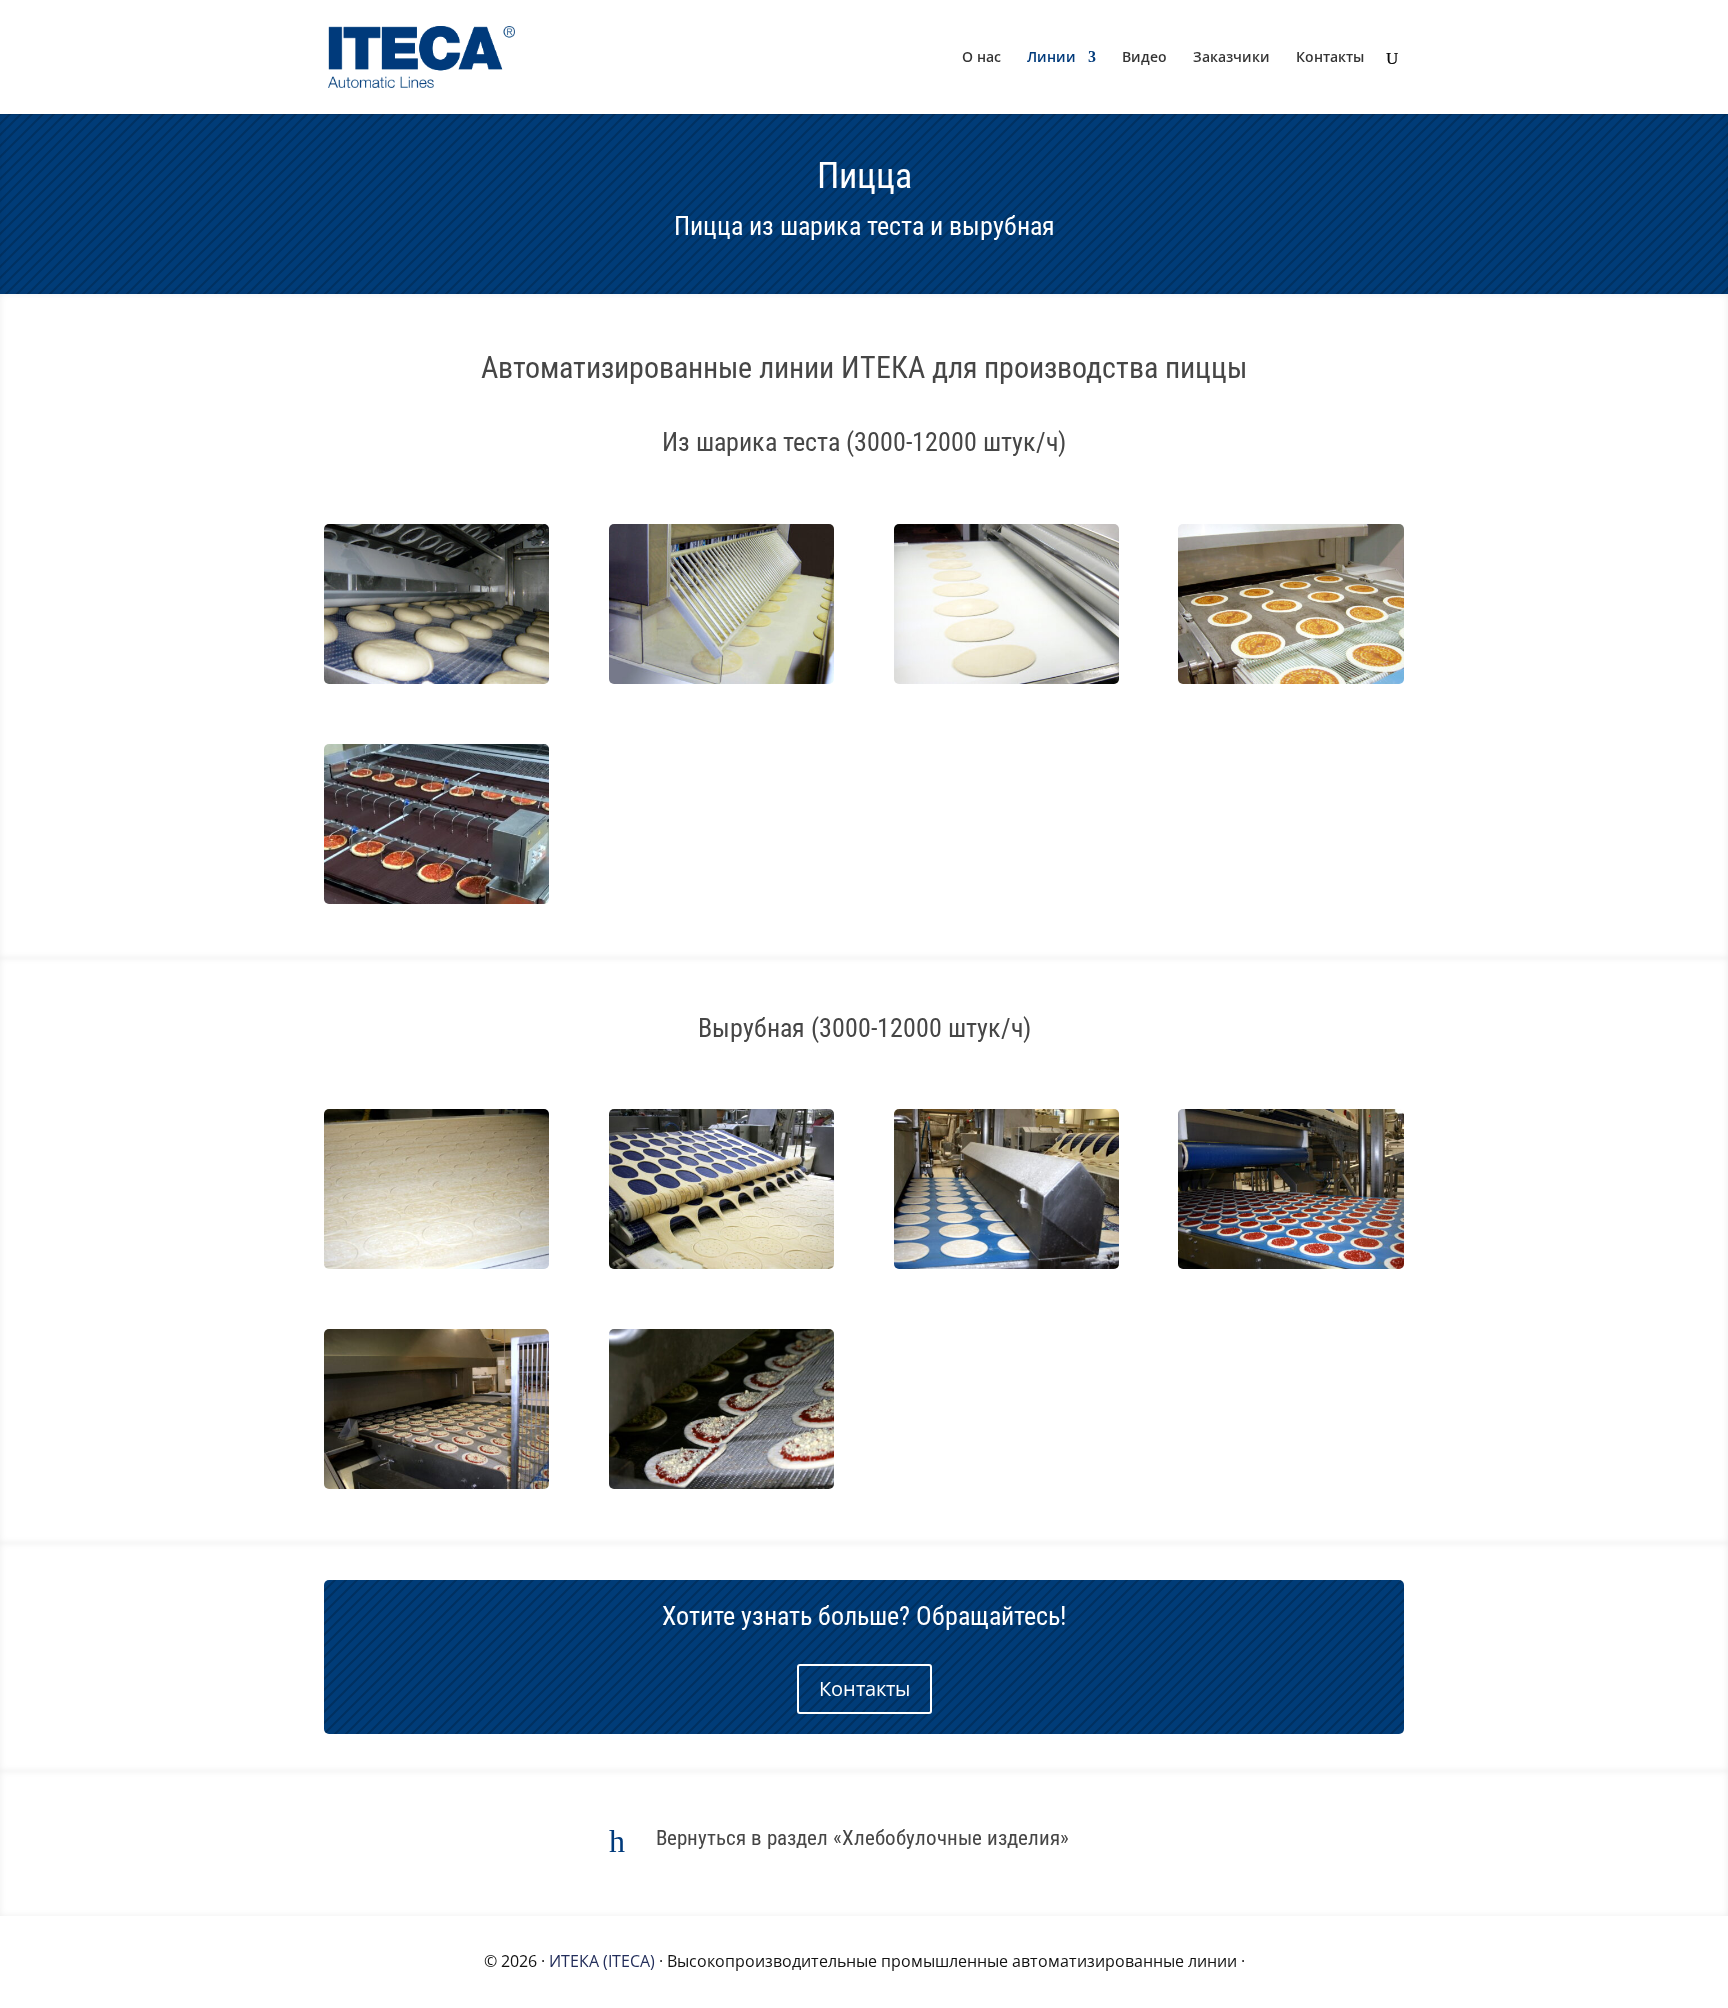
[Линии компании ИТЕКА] (436, 678)
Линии (1051, 58)
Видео (1144, 58)
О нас (981, 58)
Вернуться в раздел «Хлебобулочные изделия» (862, 1838)
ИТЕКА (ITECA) (602, 1961)
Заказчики (1231, 58)
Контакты (1330, 58)
